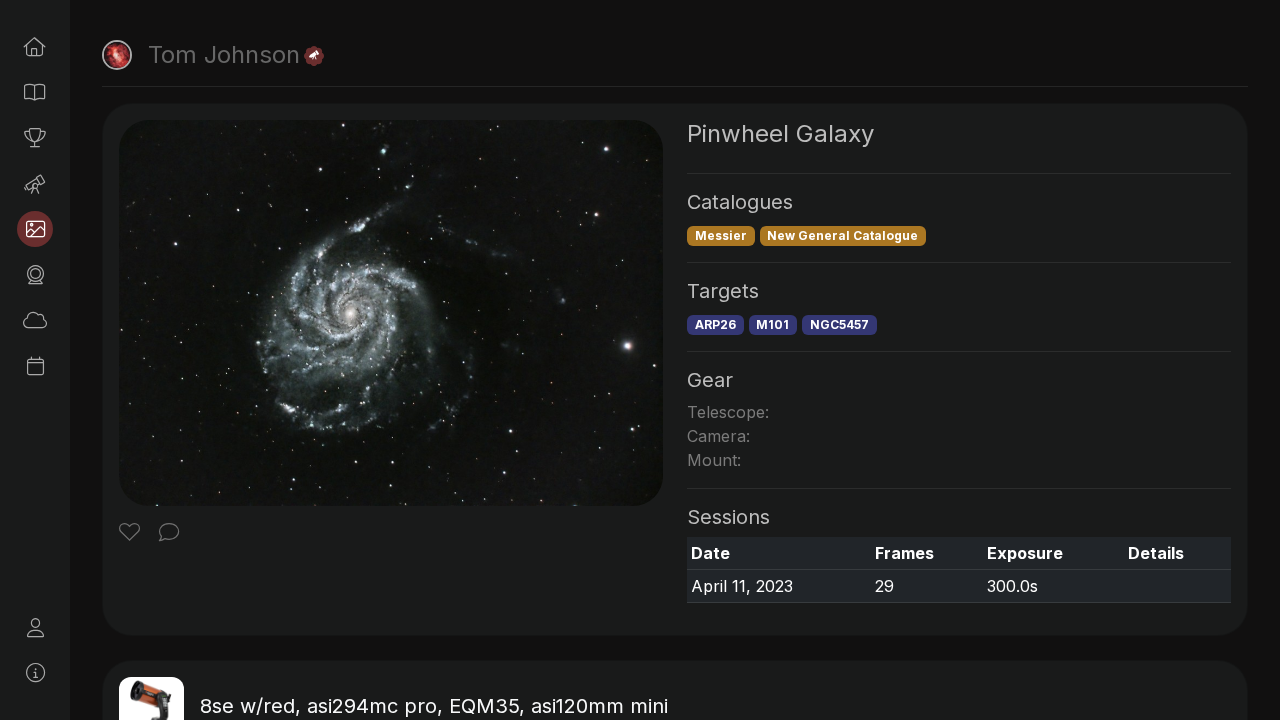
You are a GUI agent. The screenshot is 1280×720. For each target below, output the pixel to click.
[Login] (35, 628)
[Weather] (35, 320)
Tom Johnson (224, 54)
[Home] (35, 47)
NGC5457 (839, 324)
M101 (772, 324)
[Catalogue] (35, 92)
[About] (35, 673)
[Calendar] (35, 366)
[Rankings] (35, 138)
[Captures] (35, 229)
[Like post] (132, 534)
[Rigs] (35, 184)
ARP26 (715, 324)
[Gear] (35, 275)
